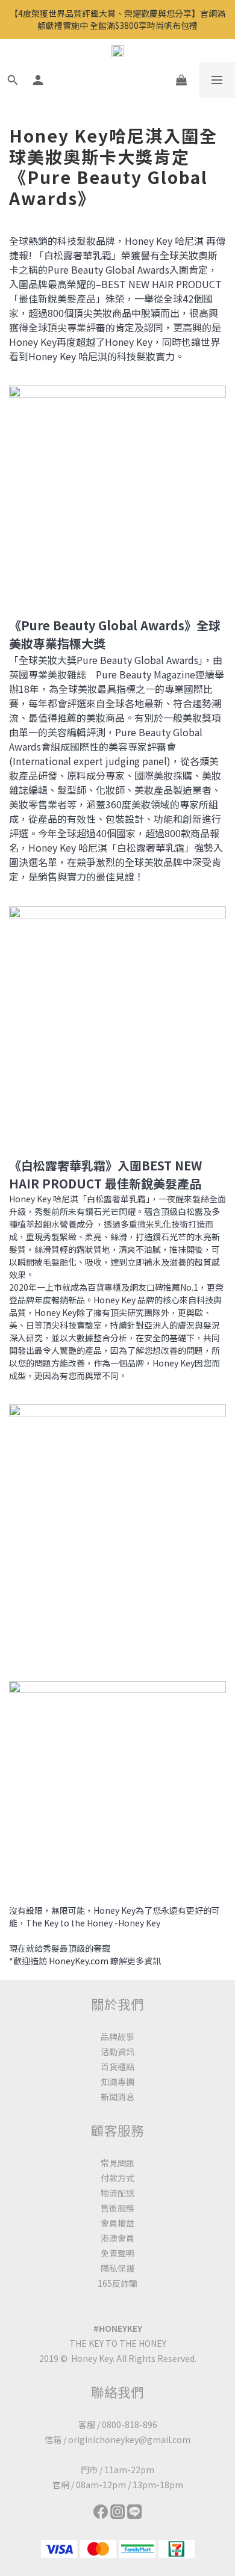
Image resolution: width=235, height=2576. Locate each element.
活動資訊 (117, 2052)
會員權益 (117, 2223)
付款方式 (117, 2178)
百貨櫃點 (117, 2067)
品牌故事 (117, 2037)
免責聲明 (117, 2253)
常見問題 (117, 2163)
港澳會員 (117, 2238)
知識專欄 (117, 2082)
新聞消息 (117, 2097)
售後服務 (117, 2208)
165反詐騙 (117, 2283)
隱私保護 (117, 2268)
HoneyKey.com (79, 1961)
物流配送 (117, 2193)
